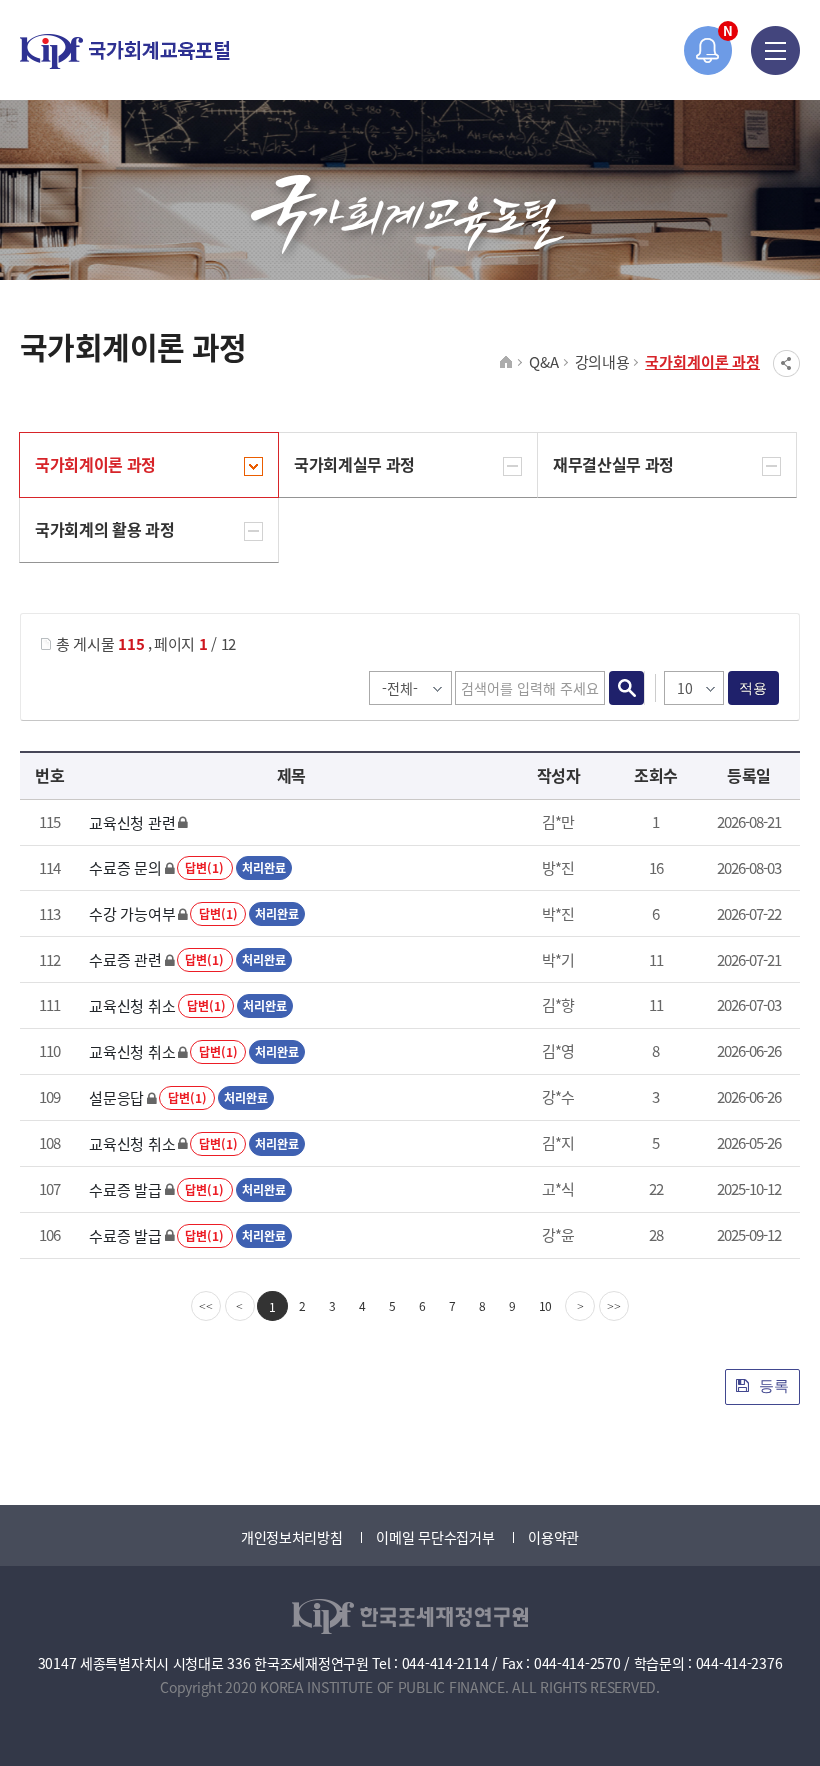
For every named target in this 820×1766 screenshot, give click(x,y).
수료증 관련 (125, 959)
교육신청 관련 (132, 822)
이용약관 (553, 1537)
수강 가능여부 (132, 913)
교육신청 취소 (132, 1005)
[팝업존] (708, 50)
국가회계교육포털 (125, 51)
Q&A (543, 361)
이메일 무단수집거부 (435, 1537)
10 (546, 1305)
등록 (772, 1385)
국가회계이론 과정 (702, 361)
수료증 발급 (125, 1189)
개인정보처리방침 (292, 1537)
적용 (753, 688)
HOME (506, 363)
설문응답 (116, 1097)
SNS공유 (786, 363)
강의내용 (602, 361)
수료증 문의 (125, 867)
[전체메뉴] (775, 50)
